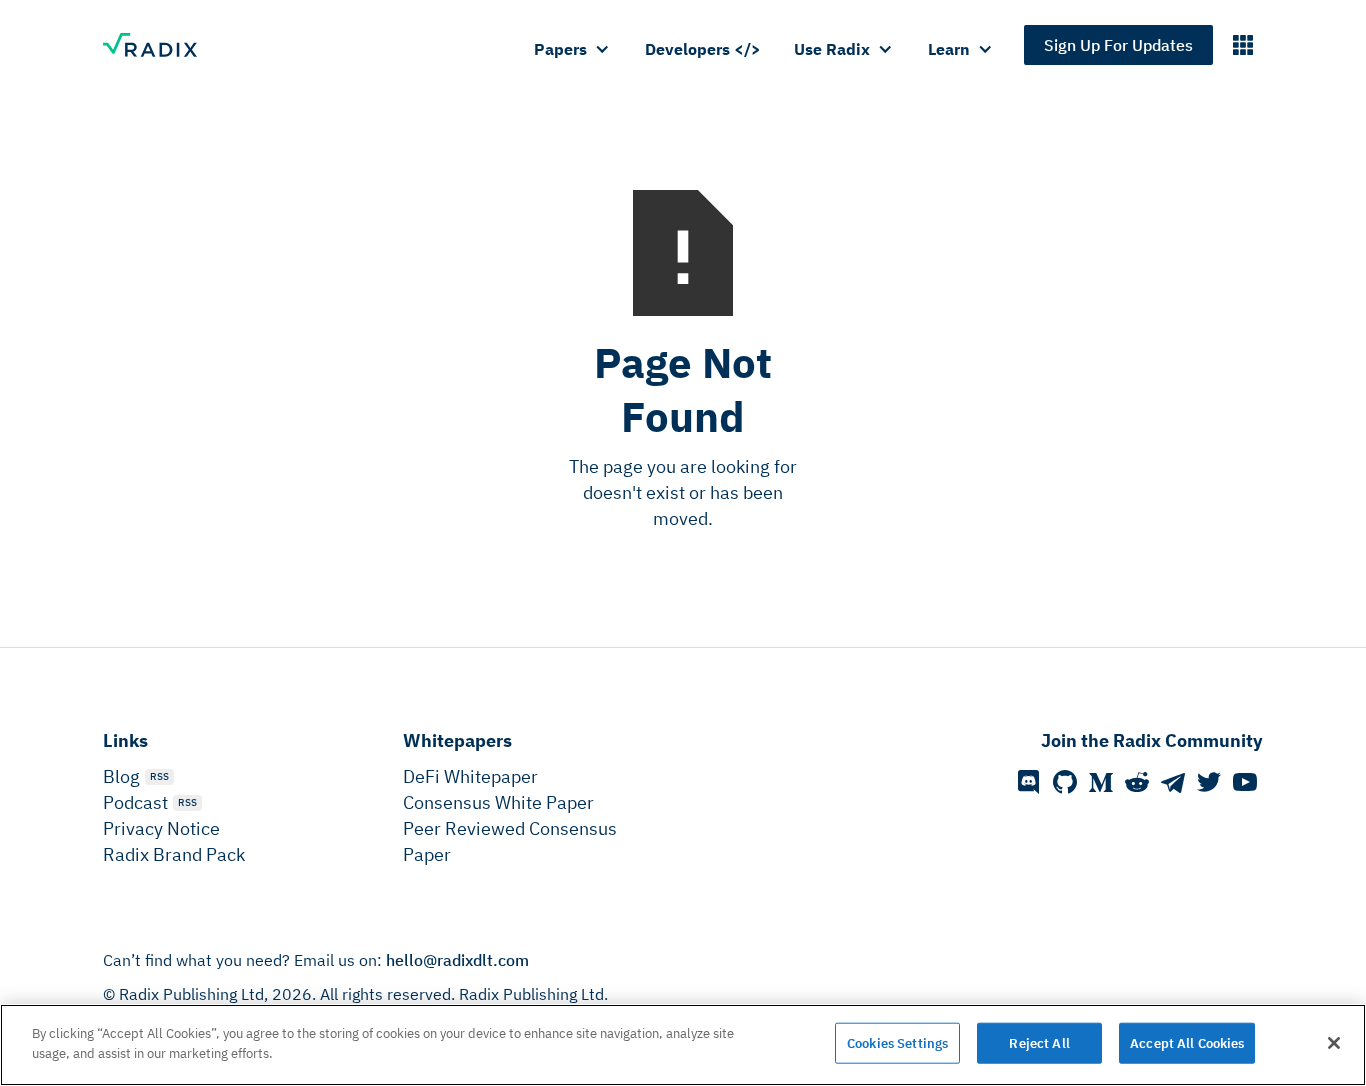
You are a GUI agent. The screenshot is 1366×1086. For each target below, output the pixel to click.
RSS (159, 776)
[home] (160, 45)
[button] (573, 49)
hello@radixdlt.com (457, 960)
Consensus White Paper (498, 802)
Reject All (1039, 1043)
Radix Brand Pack (174, 854)
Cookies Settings (897, 1043)
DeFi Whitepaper (470, 776)
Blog (121, 776)
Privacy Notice (161, 828)
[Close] (1334, 1043)
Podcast (135, 802)
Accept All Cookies (1187, 1043)
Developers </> (703, 49)
